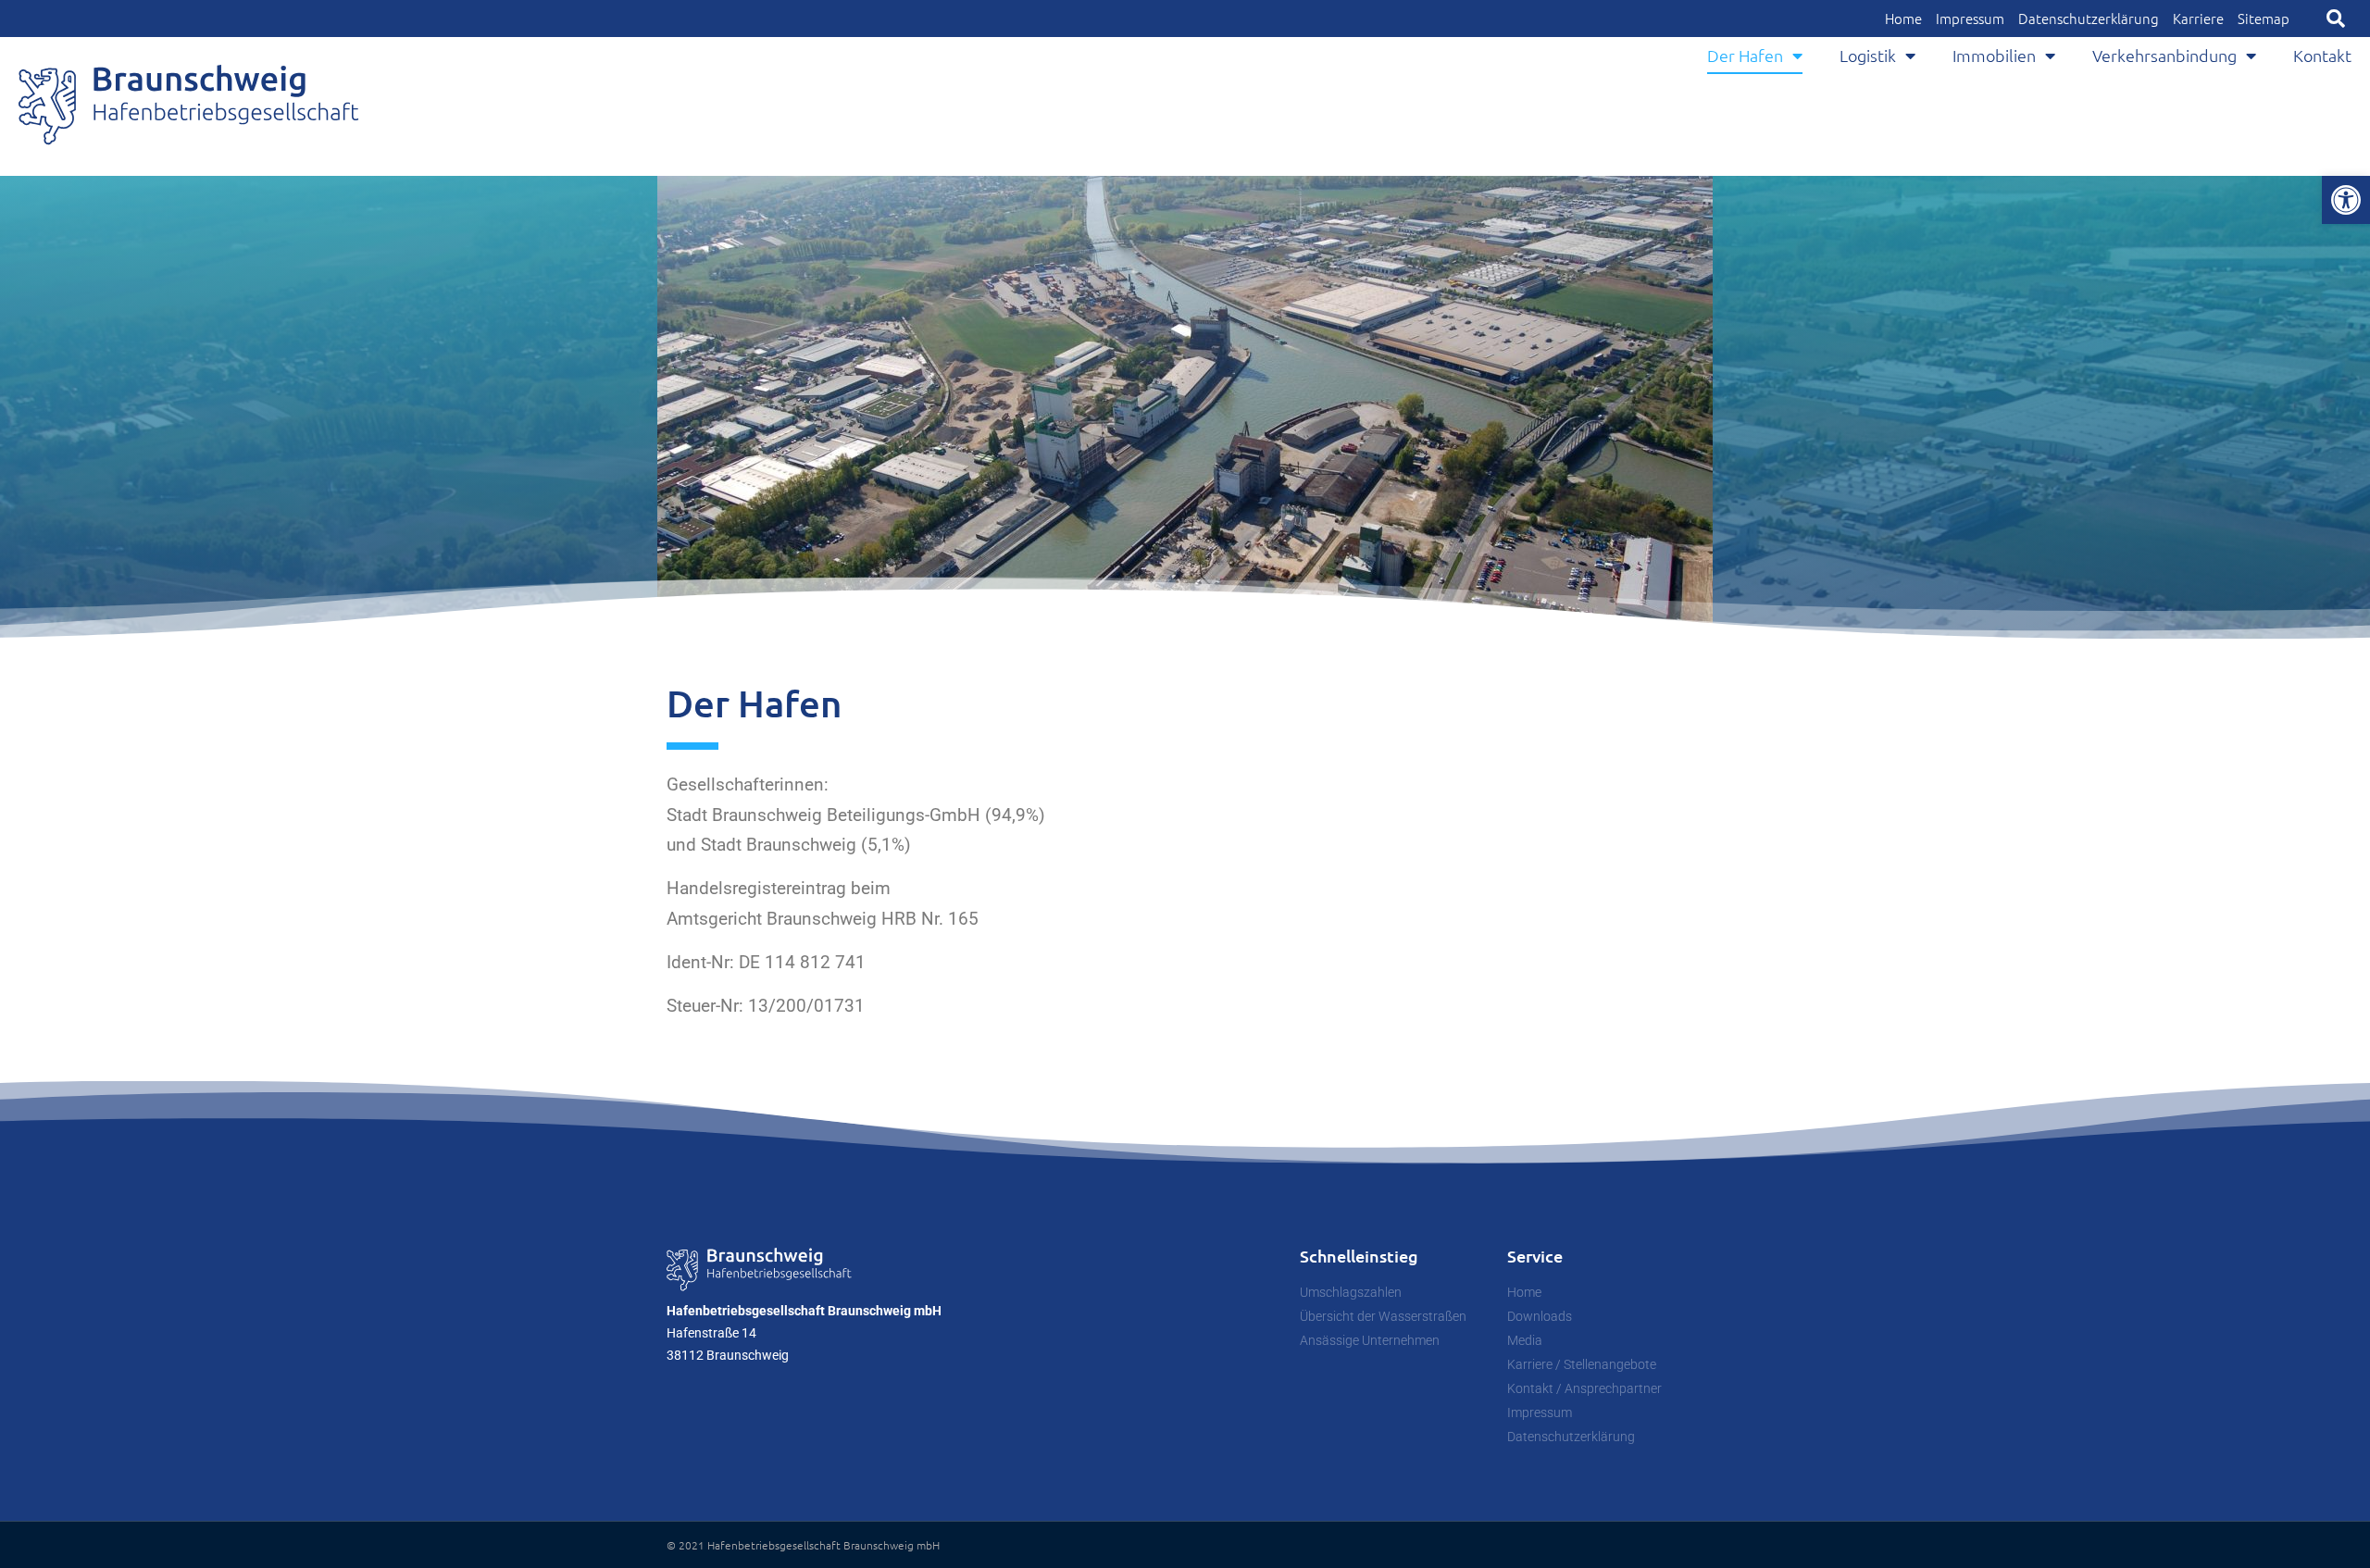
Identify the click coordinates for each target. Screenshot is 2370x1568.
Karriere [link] (2198, 19)
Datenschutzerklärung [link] (2089, 19)
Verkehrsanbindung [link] (2164, 55)
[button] (2336, 19)
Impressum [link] (1970, 19)
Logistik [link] (1868, 55)
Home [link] (1903, 19)
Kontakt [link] (2322, 55)
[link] (2346, 200)
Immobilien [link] (1994, 55)
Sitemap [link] (2264, 19)
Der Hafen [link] (1745, 55)
